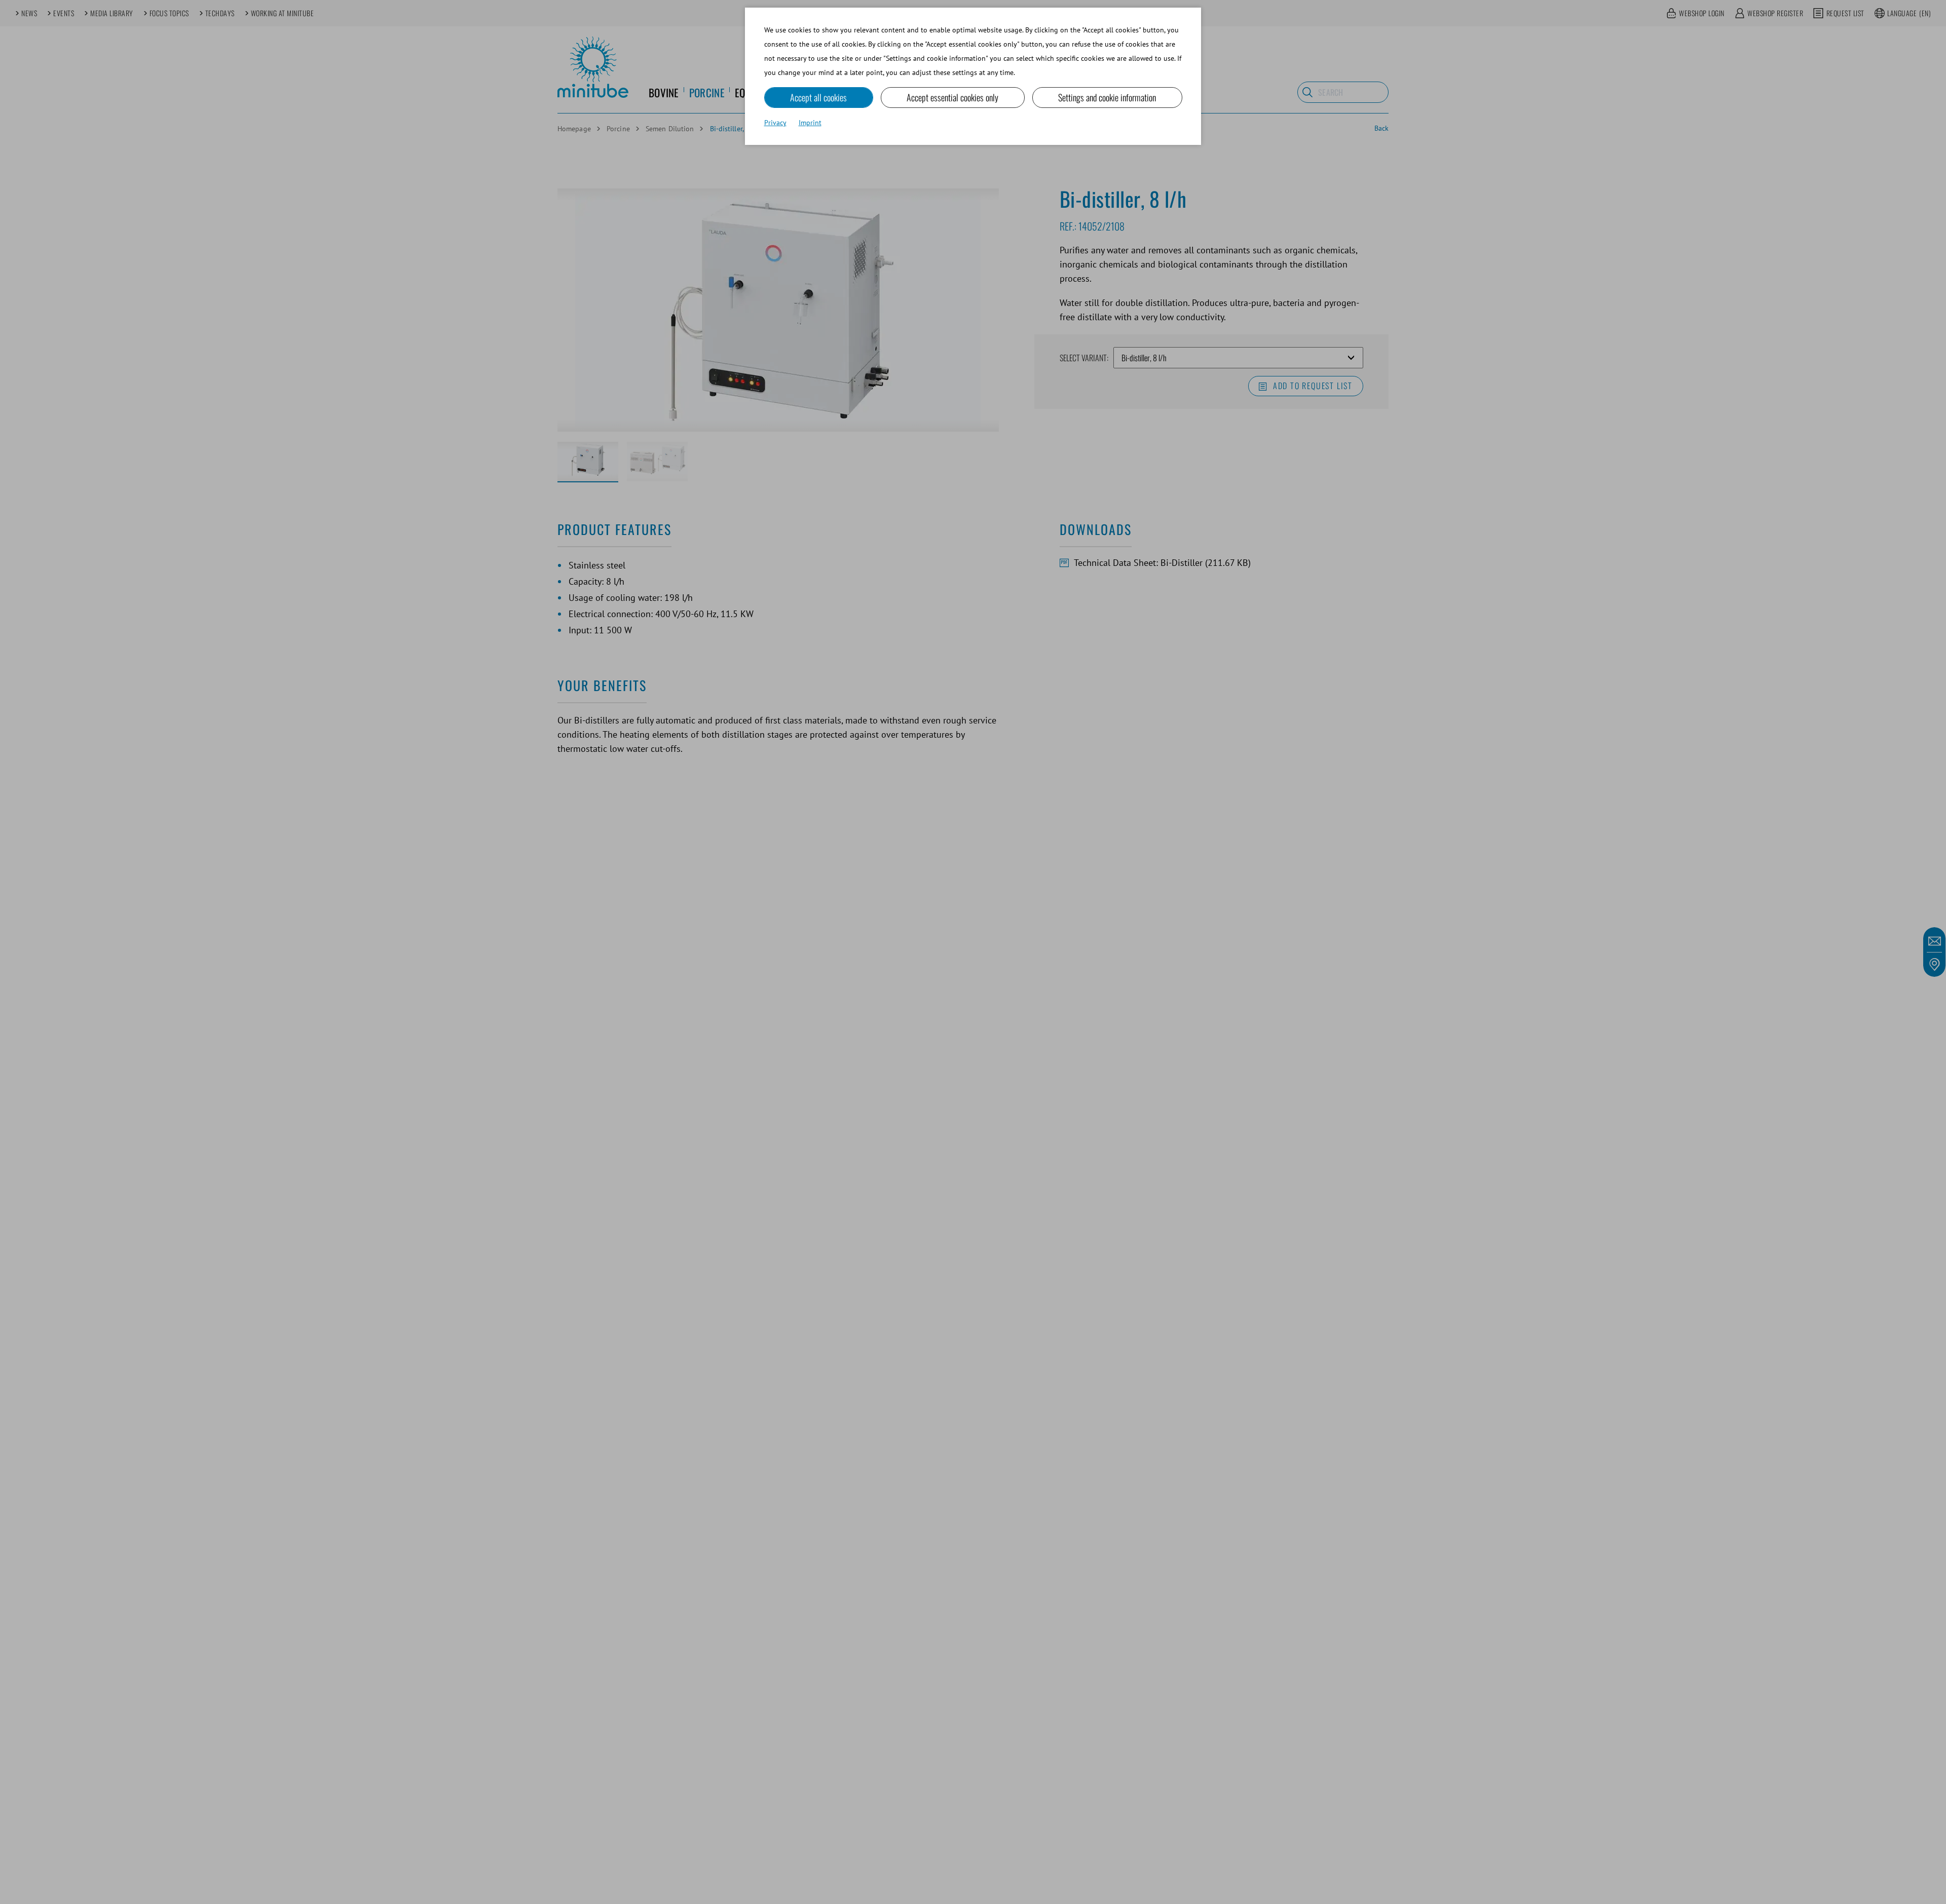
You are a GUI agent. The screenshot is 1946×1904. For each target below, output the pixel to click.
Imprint (810, 123)
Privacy (775, 123)
